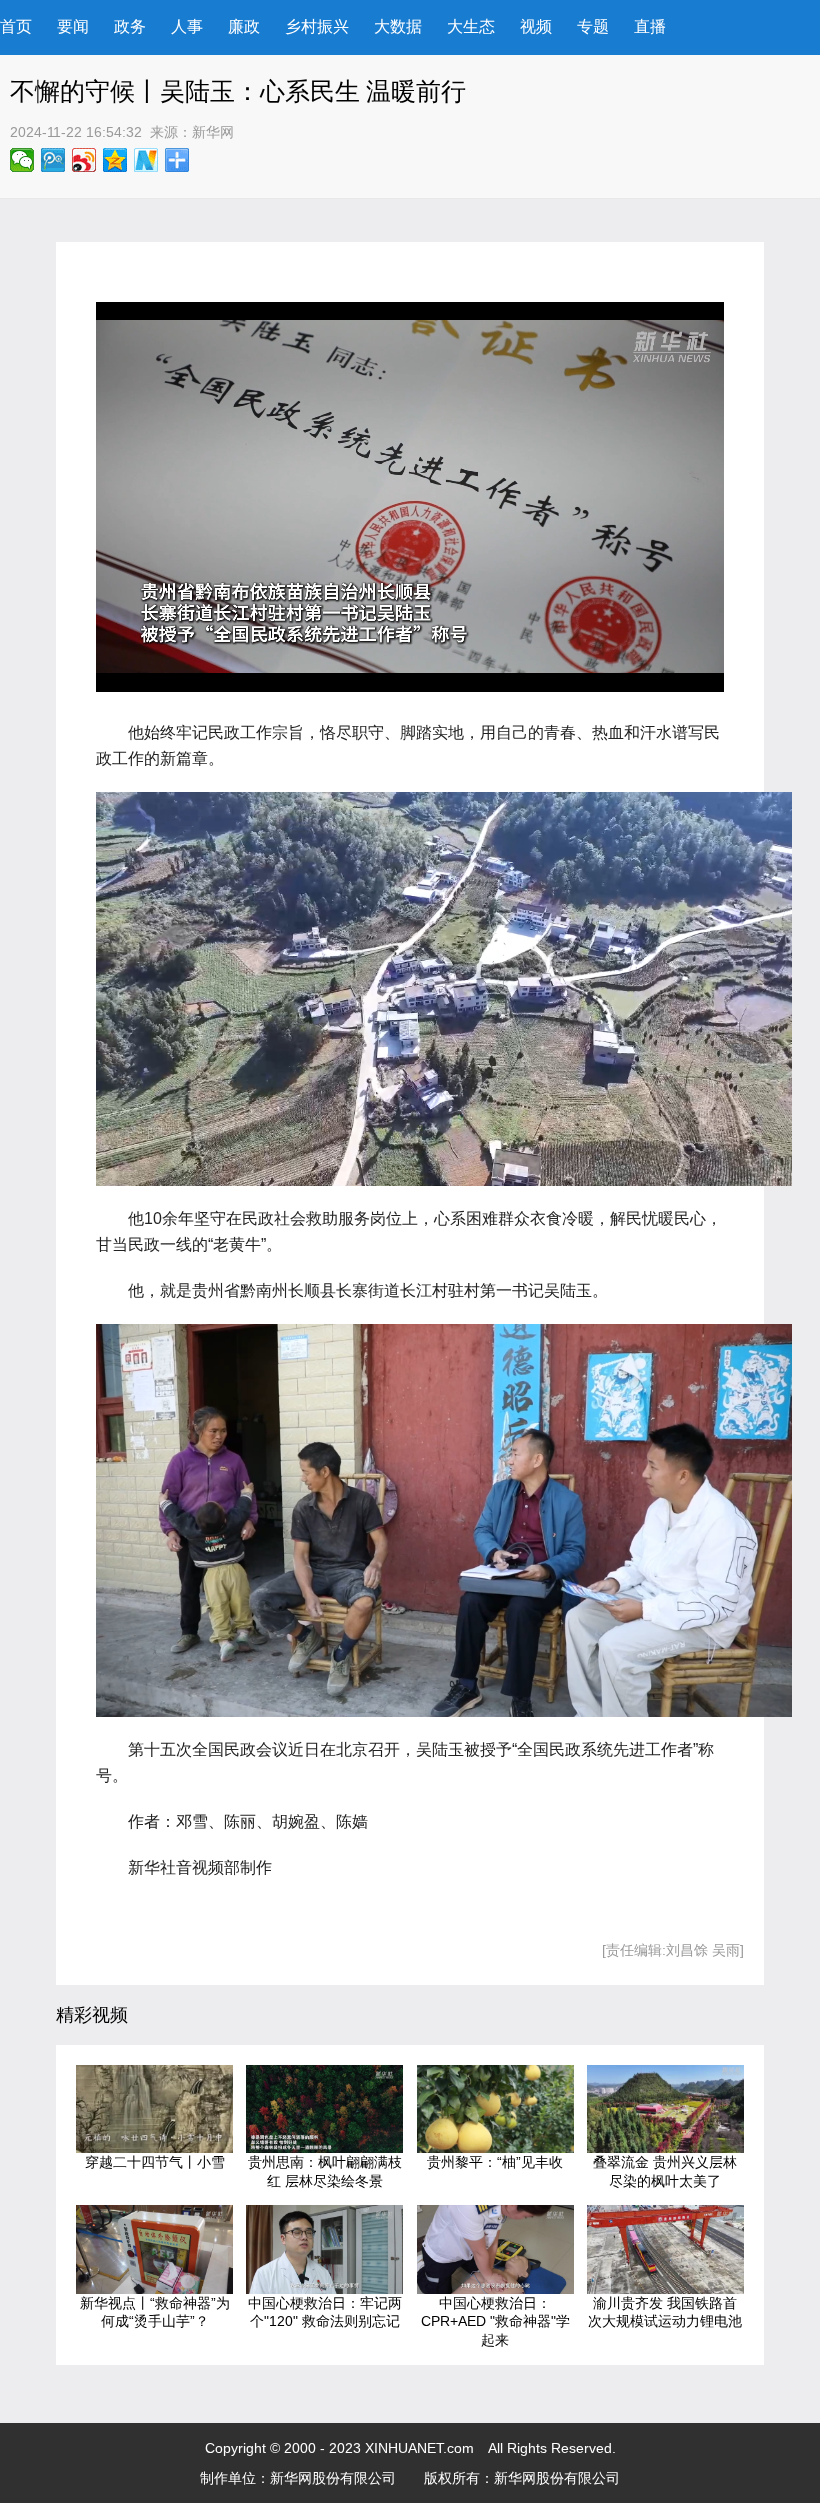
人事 (187, 26)
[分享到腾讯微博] (53, 160)
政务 (130, 26)
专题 (593, 26)
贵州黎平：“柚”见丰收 (495, 2162)
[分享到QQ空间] (115, 160)
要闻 (73, 26)
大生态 (471, 26)
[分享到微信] (22, 160)
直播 (650, 26)
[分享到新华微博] (146, 160)
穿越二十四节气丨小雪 (155, 2162)
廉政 (244, 26)
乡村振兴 (317, 26)
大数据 (398, 26)
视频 (536, 26)
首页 (16, 26)
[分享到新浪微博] (84, 160)
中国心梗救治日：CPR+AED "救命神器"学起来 (495, 2321)
